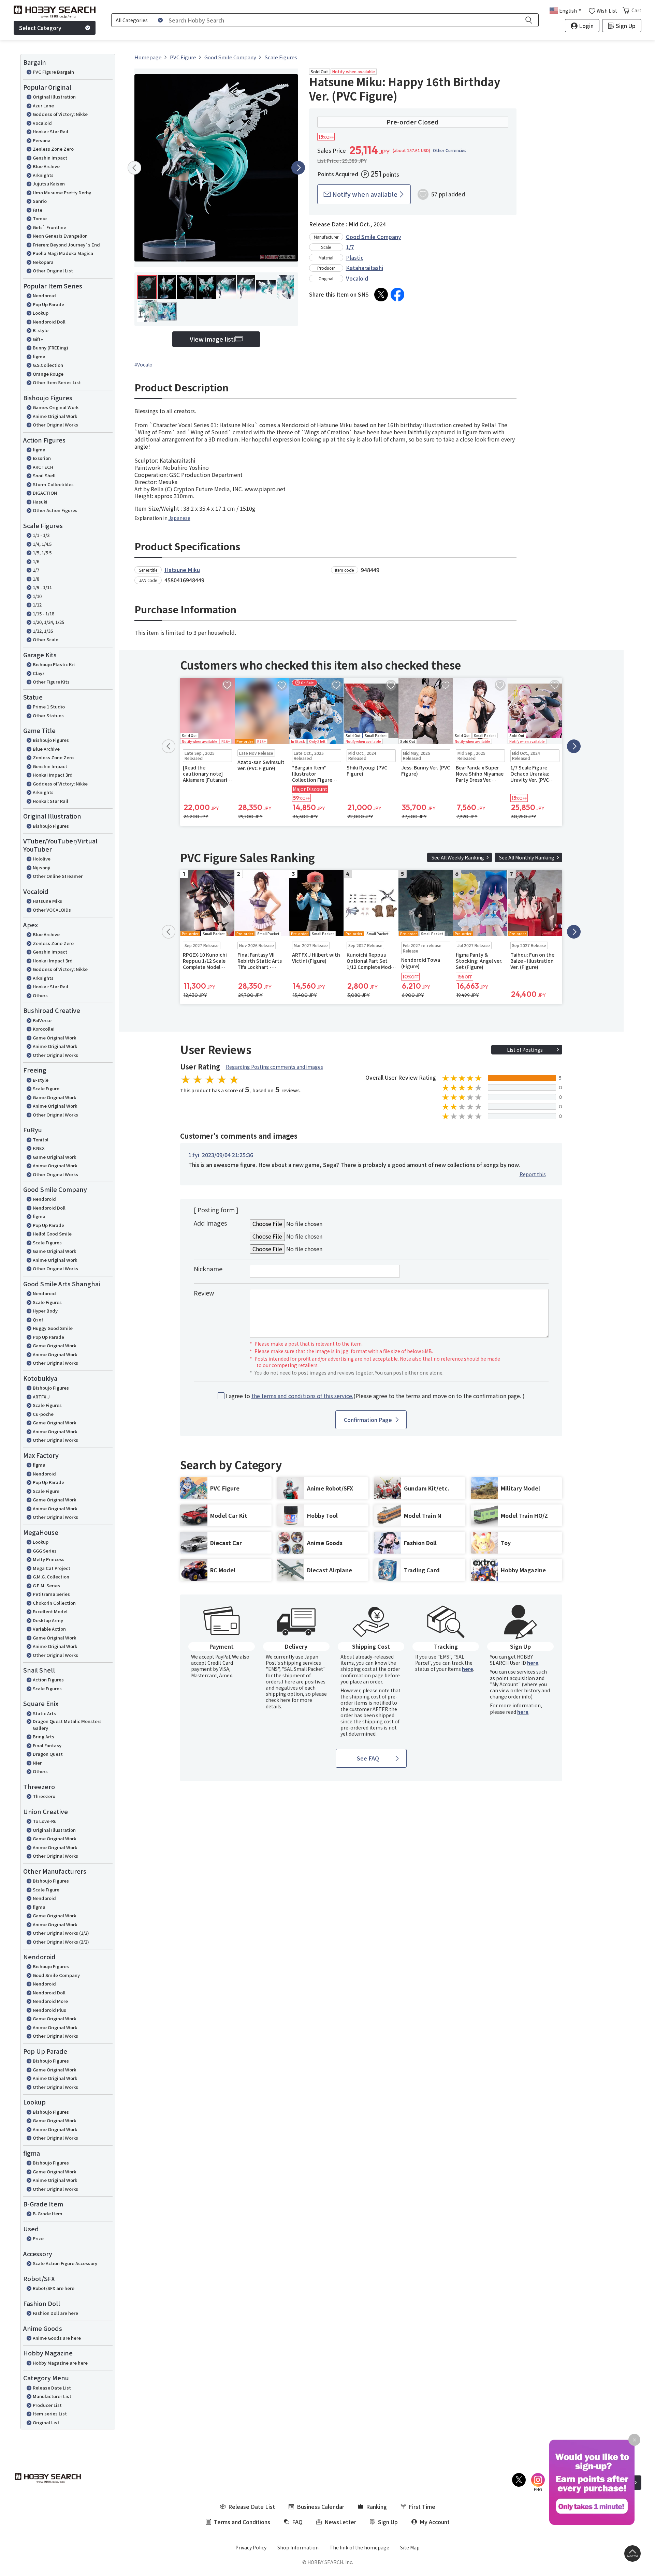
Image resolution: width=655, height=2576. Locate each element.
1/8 (36, 579)
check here (278, 1700)
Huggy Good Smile (53, 1328)
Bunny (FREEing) (50, 348)
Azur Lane (43, 106)
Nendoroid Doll (49, 322)
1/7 (36, 570)
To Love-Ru (45, 1821)
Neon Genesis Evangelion (60, 236)
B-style (41, 330)
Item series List (50, 2414)
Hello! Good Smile (52, 1234)
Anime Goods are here (57, 2338)
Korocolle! (44, 1029)
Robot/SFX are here (54, 2288)
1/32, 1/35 (43, 631)
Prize (38, 2238)
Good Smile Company (56, 1975)
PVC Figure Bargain (53, 72)
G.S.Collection (48, 365)
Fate (38, 210)
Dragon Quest (48, 1754)
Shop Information (298, 2547)
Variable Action (49, 1629)
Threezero (44, 1796)
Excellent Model (50, 1611)
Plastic (355, 257)
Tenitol (41, 1140)
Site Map (410, 2547)
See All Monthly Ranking (527, 857)
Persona (42, 140)
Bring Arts (43, 1736)
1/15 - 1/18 (43, 613)
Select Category (40, 28)
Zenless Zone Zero (53, 149)
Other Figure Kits (51, 682)
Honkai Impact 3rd (53, 775)
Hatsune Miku (48, 901)
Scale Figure (46, 1088)
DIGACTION (45, 493)
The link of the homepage (359, 2547)
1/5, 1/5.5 (42, 552)
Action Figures (48, 1680)
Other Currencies (450, 150)
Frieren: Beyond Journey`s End (66, 245)
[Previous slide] (134, 168)
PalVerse (42, 1020)
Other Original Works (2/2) (61, 1942)
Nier (37, 1763)
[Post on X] (381, 295)
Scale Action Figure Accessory (65, 2263)
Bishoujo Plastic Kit (54, 664)
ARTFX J (41, 1397)
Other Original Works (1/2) (61, 1933)
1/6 (36, 561)
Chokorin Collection (54, 1603)
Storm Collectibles (53, 484)
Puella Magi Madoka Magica (63, 253)
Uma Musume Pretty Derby (62, 192)
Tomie (40, 218)
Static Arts (44, 1713)
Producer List (47, 2405)
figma (39, 356)
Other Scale (46, 639)
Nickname (208, 1269)
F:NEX (39, 1148)
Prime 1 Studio (49, 707)
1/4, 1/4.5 (42, 544)
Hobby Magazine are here (60, 2363)
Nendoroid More (50, 2001)
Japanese (179, 518)
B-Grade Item (48, 2213)
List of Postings (525, 1050)
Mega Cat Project (52, 1568)
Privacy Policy (251, 2547)
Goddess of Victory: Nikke (60, 114)
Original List (46, 2422)
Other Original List (53, 271)
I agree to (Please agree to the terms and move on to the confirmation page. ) (375, 1396)
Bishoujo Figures (51, 740)
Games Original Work (56, 407)
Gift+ (38, 339)
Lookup (41, 313)
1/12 (37, 605)
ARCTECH (43, 467)
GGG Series (45, 1551)
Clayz (39, 673)
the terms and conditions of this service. (302, 1396)
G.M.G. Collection (51, 1577)
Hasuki (40, 502)
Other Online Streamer (58, 876)
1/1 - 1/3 (41, 535)
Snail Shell (44, 475)
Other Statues (48, 715)
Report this (533, 1174)
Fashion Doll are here (55, 2313)
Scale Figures (47, 1242)
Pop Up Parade (48, 304)
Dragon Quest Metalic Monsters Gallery (67, 1725)
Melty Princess (49, 1559)
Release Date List (52, 2388)
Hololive (42, 859)
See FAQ (368, 1758)
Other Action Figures (55, 510)
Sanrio (40, 201)
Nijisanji (42, 867)
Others (40, 995)
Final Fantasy (47, 1745)
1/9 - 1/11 (42, 587)
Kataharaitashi (365, 268)
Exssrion (42, 458)
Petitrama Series (51, 1594)
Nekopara (43, 262)
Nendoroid (44, 295)
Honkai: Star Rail (50, 131)
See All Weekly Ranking (458, 857)
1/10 (37, 596)
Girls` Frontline (49, 227)
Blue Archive (46, 166)
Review (204, 1293)
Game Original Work (54, 1038)
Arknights (43, 175)
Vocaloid (42, 123)
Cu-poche (43, 1414)
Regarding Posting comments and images (274, 1067)
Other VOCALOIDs (52, 910)
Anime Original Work (55, 416)
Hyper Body (45, 1311)
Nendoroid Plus (49, 2010)
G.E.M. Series (46, 1585)
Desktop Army (48, 1620)
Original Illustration (54, 97)
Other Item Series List (57, 382)
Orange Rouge (48, 374)
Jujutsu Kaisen (49, 184)
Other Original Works (55, 425)
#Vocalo (143, 364)
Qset (38, 1320)
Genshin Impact (50, 158)
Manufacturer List (52, 2396)
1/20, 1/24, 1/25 (48, 622)
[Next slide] (298, 168)
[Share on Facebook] (397, 295)
